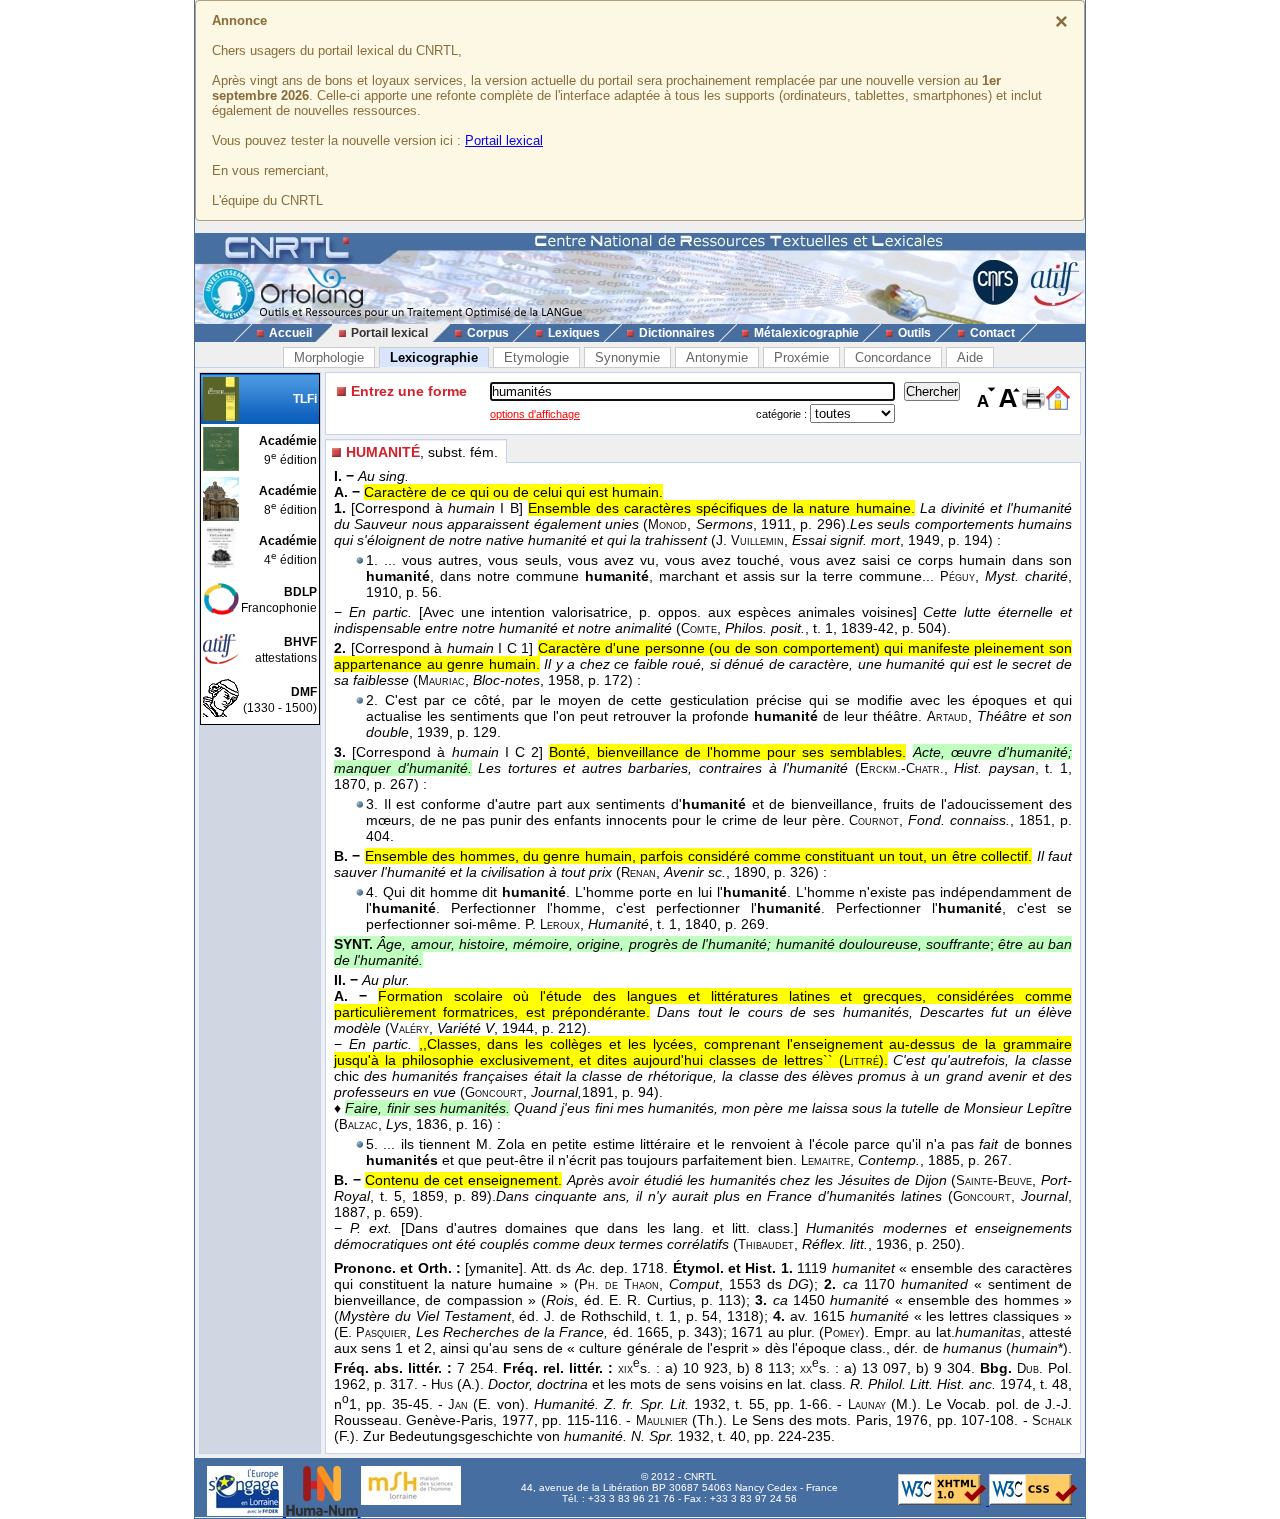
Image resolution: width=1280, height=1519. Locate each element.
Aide (970, 357)
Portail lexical (504, 140)
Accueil (290, 333)
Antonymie (717, 357)
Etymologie (536, 357)
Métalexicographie (806, 333)
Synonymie (627, 357)
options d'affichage (535, 414)
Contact (992, 333)
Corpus (488, 333)
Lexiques (574, 333)
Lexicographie (434, 357)
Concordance (893, 357)
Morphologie (329, 357)
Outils (914, 333)
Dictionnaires (677, 333)
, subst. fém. (422, 452)
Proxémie (801, 357)
